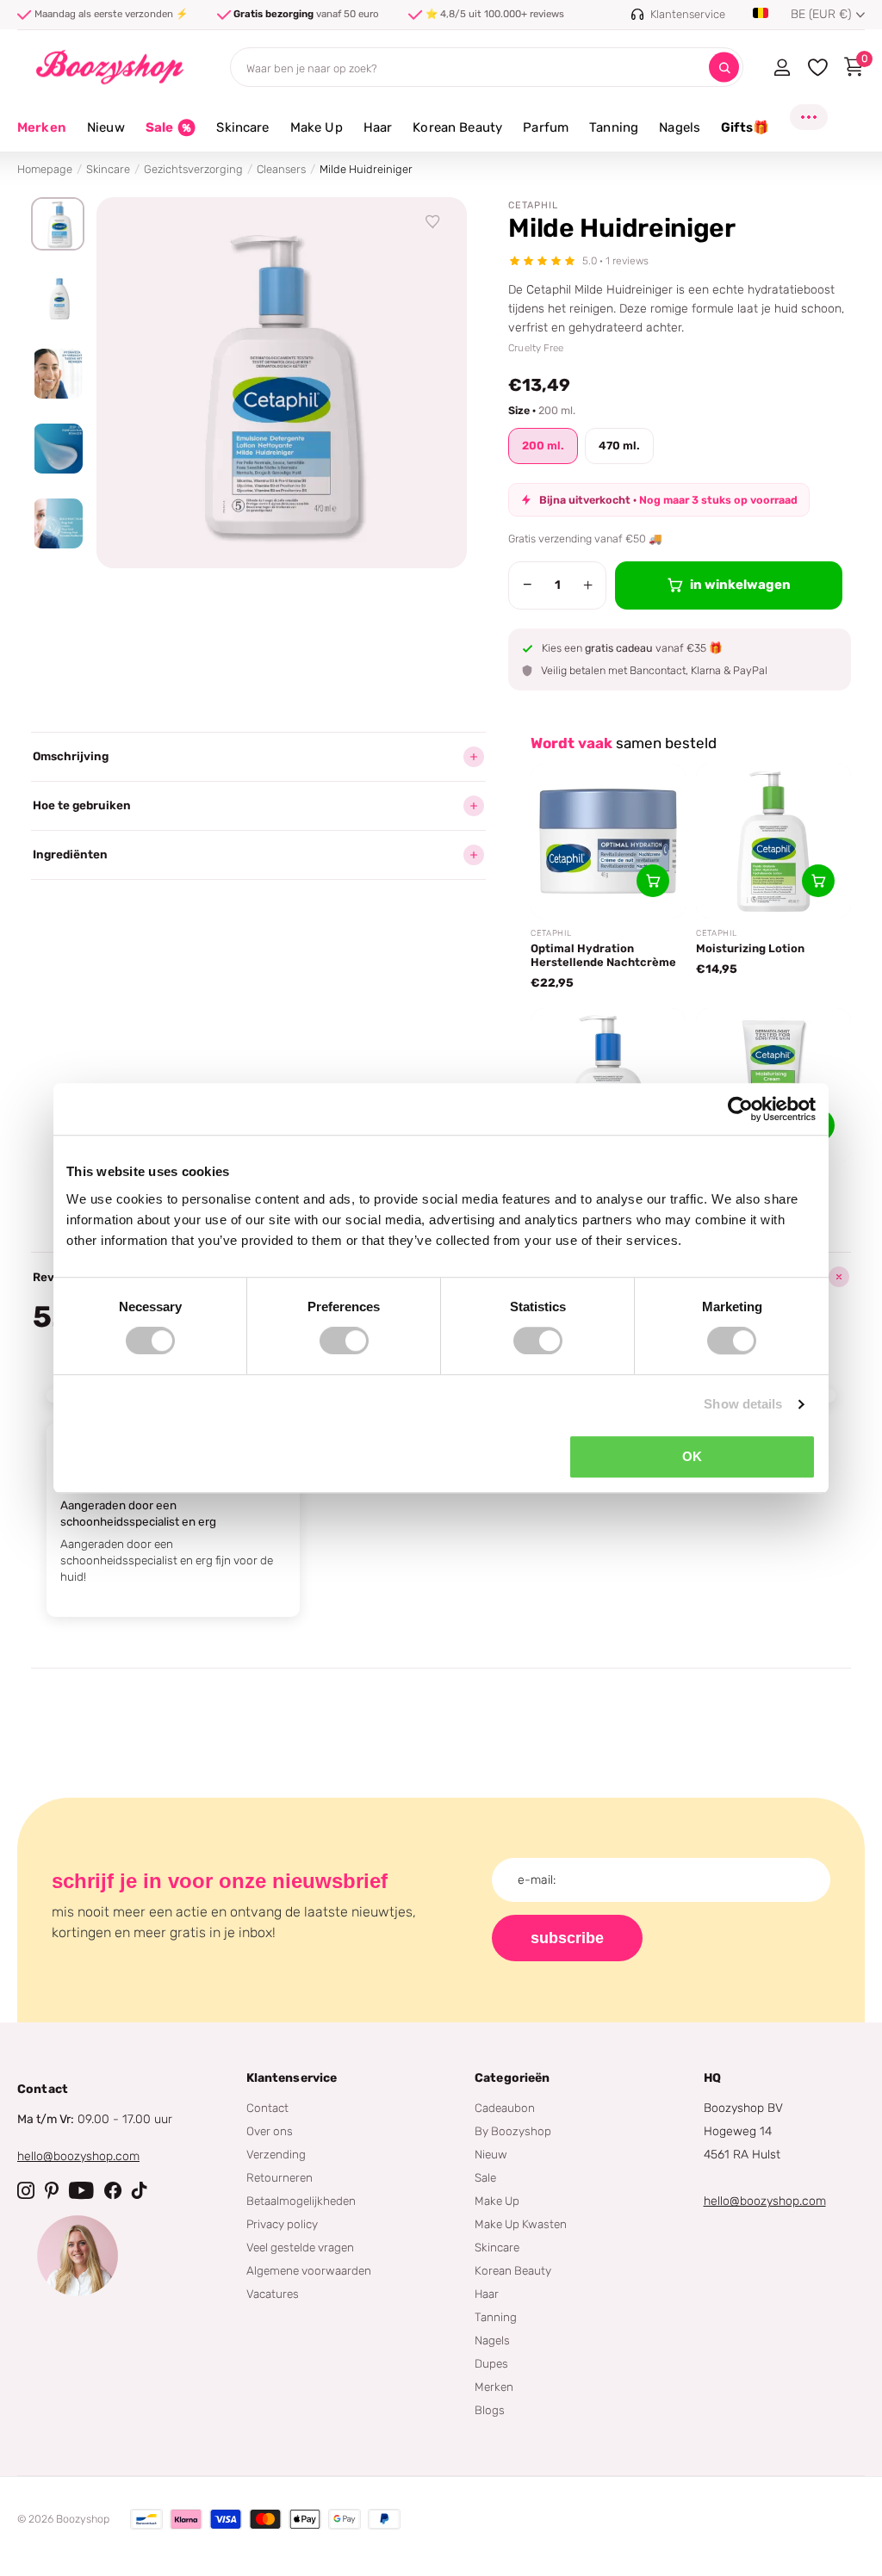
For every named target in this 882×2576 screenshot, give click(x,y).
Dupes (491, 2363)
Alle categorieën (106, 137)
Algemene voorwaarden (309, 2270)
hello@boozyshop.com (78, 2156)
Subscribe (567, 1938)
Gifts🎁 (745, 127)
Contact (267, 2108)
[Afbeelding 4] (58, 449)
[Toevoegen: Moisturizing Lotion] (818, 881)
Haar (487, 2294)
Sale (485, 2177)
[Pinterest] (52, 2190)
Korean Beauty (513, 2270)
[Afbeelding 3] (58, 374)
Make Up (497, 2201)
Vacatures (273, 2294)
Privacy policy (282, 2224)
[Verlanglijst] (433, 222)
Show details (743, 1404)
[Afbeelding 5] (58, 523)
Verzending (276, 2154)
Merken (42, 127)
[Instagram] (26, 2190)
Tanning (496, 2317)
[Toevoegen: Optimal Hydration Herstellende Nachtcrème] (653, 881)
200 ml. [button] (543, 446)
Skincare (108, 169)
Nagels (492, 2340)
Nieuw (491, 2154)
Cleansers (281, 169)
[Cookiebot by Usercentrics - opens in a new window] (740, 1109)
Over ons (270, 2131)
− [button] (528, 585)
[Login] (782, 67)
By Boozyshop (513, 2131)
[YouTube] (81, 2190)
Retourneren (280, 2177)
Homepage (45, 169)
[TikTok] (140, 2190)
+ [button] (588, 585)
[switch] (344, 1341)
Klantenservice (292, 2078)
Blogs (490, 2410)
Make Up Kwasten (521, 2224)
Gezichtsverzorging (193, 169)
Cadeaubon (505, 2108)
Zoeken (724, 68)
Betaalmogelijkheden (301, 2201)
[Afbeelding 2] (58, 299)
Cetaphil (533, 205)
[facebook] (113, 2190)
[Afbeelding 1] (58, 224)
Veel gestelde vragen (300, 2247)
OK (692, 1456)
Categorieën (512, 2078)
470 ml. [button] (619, 446)
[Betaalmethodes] (146, 2519)
